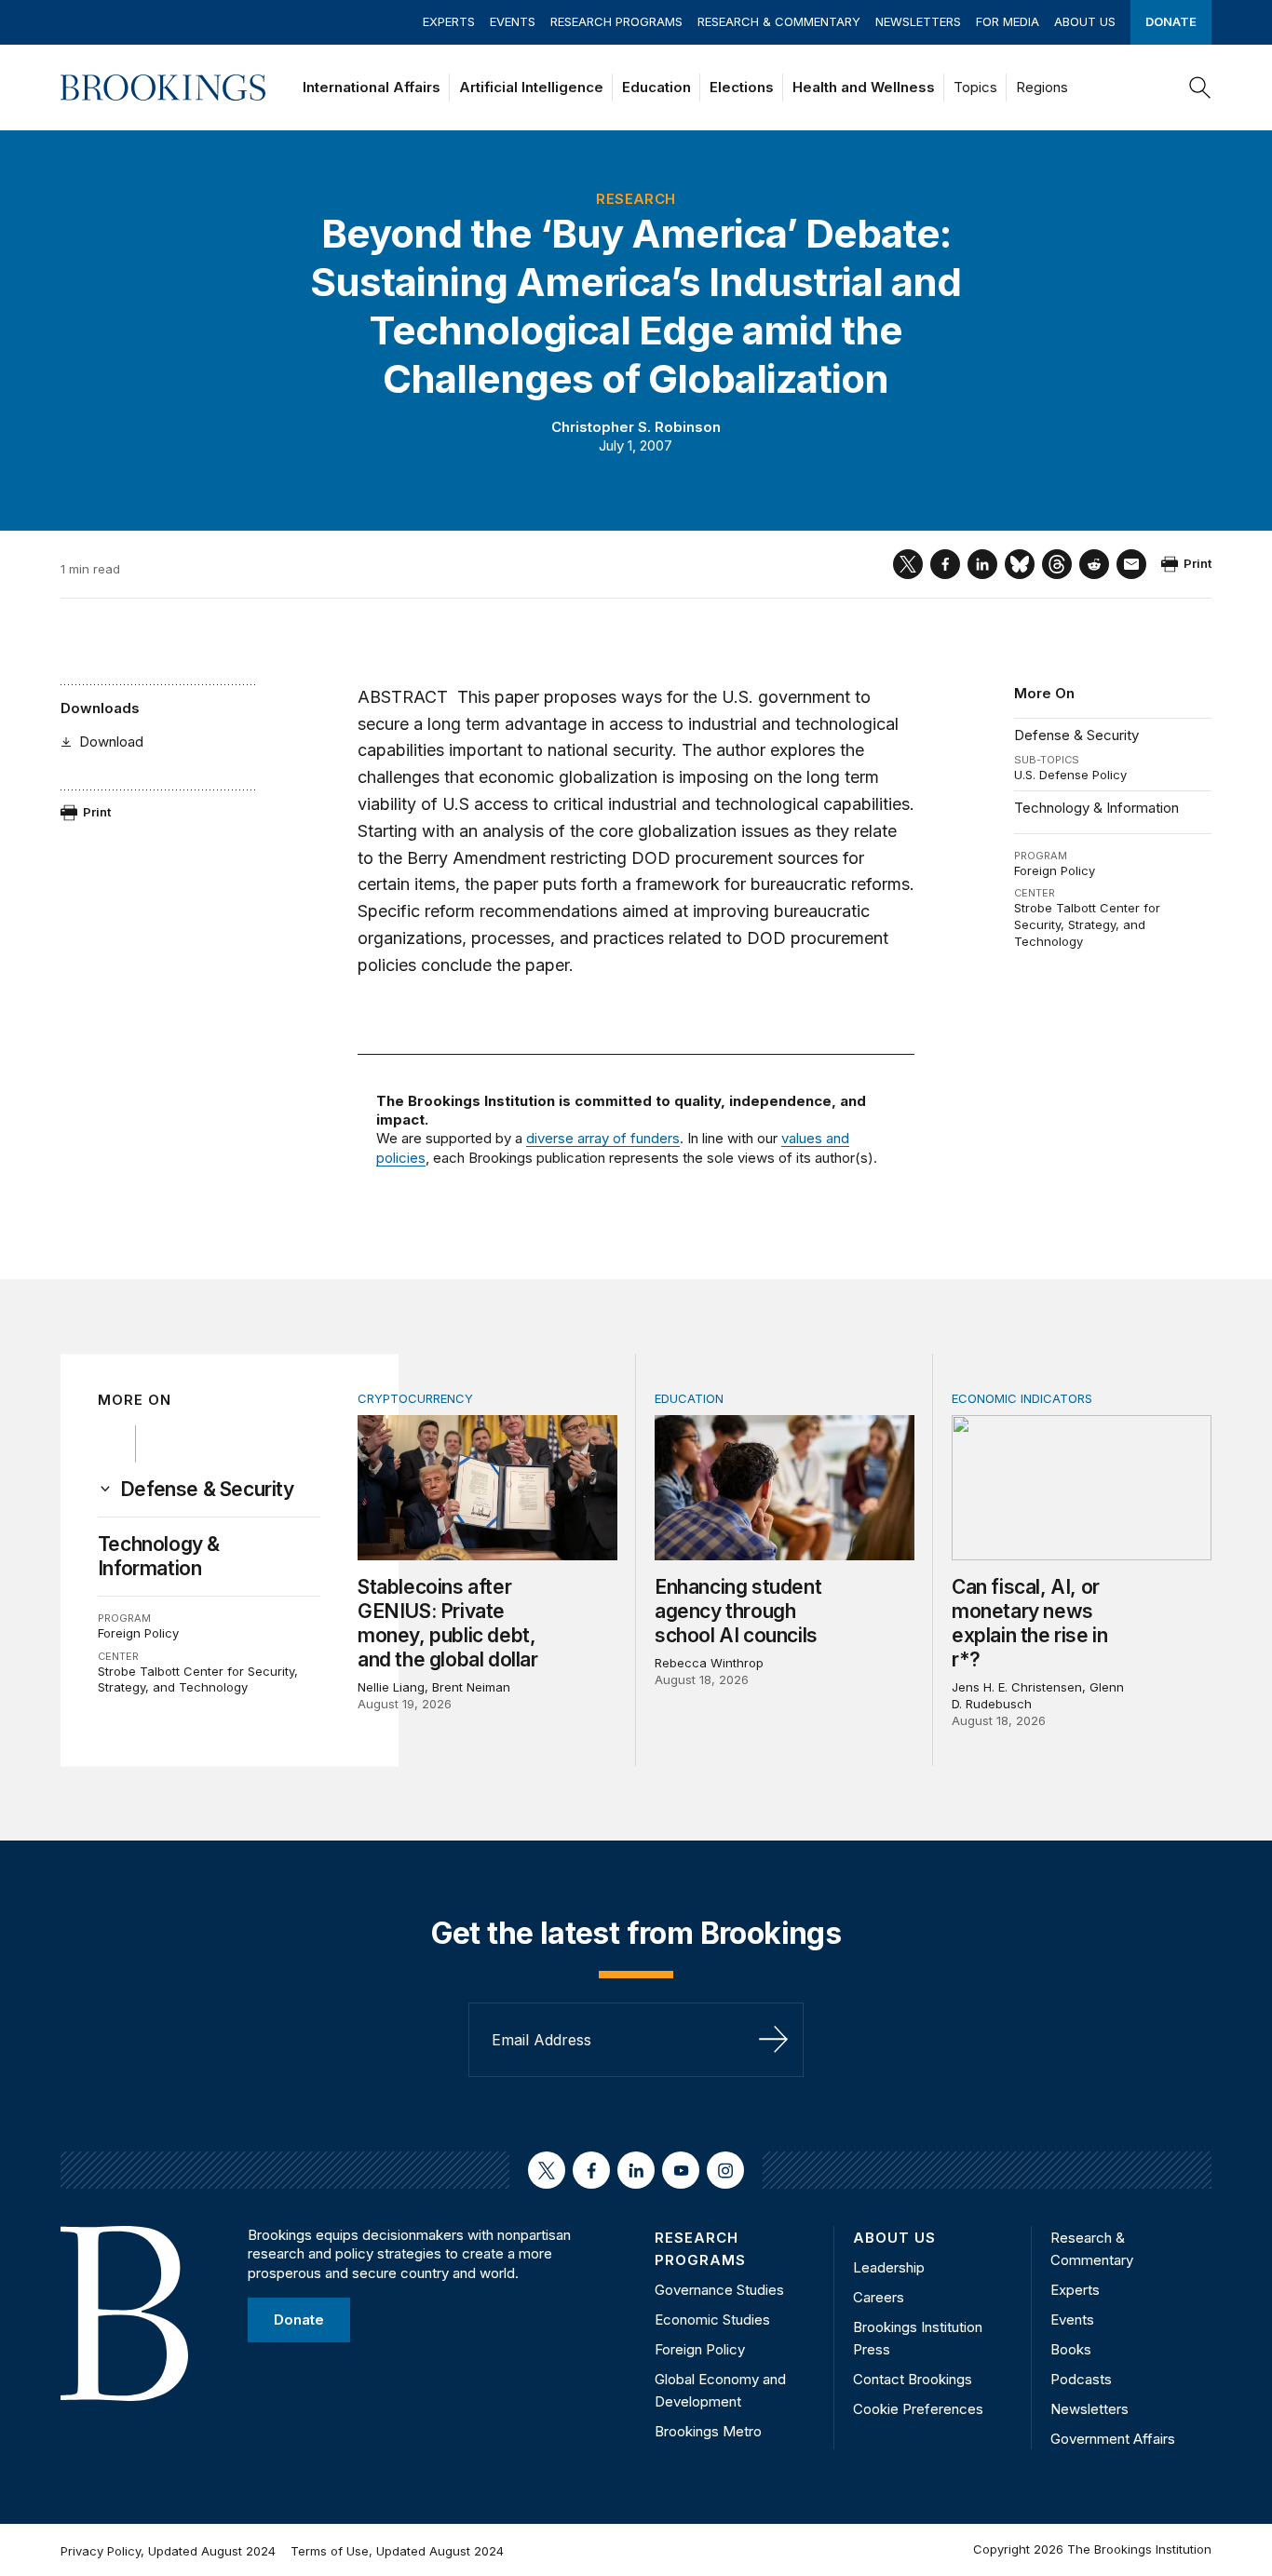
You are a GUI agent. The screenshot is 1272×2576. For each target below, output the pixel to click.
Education (656, 87)
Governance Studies (719, 2290)
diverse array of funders (603, 1138)
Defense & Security (1076, 735)
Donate (1171, 21)
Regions (1042, 87)
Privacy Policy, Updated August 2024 (168, 2551)
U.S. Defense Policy (1070, 775)
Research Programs (616, 21)
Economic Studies (712, 2320)
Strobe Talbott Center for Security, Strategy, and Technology (1087, 924)
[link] (207, 1490)
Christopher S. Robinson (636, 427)
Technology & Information (1096, 808)
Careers (879, 2297)
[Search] (1200, 88)
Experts (449, 21)
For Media (1008, 21)
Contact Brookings (913, 2379)
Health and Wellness (864, 87)
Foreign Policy (1055, 870)
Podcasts (1081, 2379)
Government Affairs (1113, 2439)
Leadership (889, 2267)
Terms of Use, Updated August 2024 (397, 2551)
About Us (1085, 21)
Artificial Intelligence (531, 87)
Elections (742, 87)
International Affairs (372, 87)
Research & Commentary (779, 21)
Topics (975, 87)
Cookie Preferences (918, 2409)
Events (513, 21)
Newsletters (918, 21)
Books (1071, 2349)
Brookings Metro (708, 2431)
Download (111, 742)
